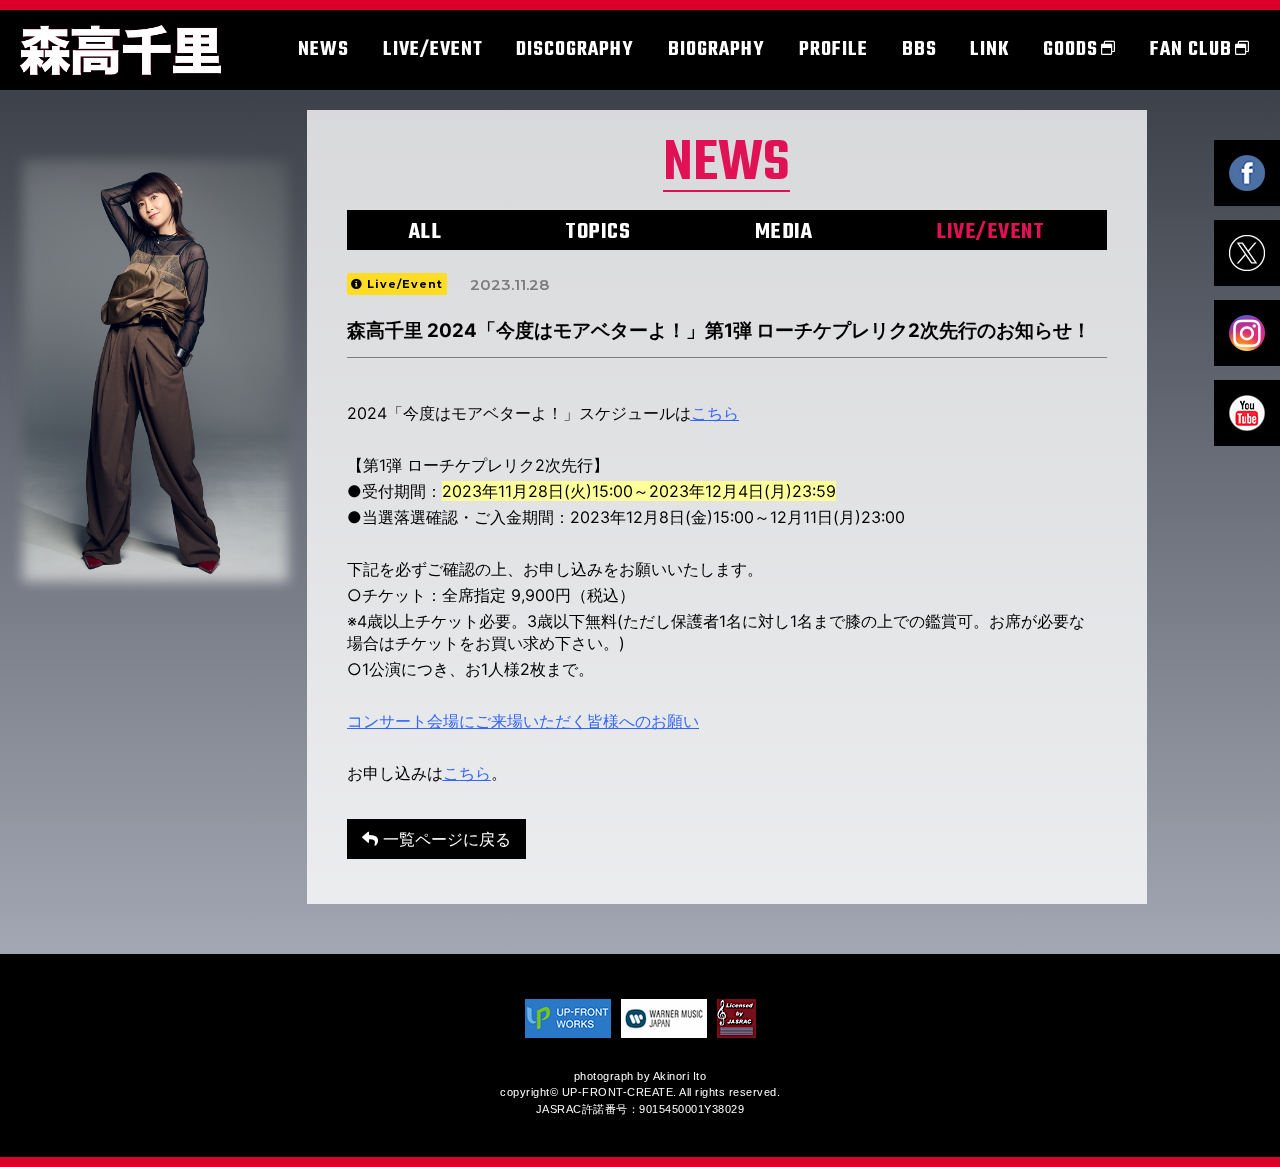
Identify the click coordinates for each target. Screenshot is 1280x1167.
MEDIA (784, 232)
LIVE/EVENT (990, 232)
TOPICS (597, 232)
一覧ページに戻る (444, 839)
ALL (425, 232)
